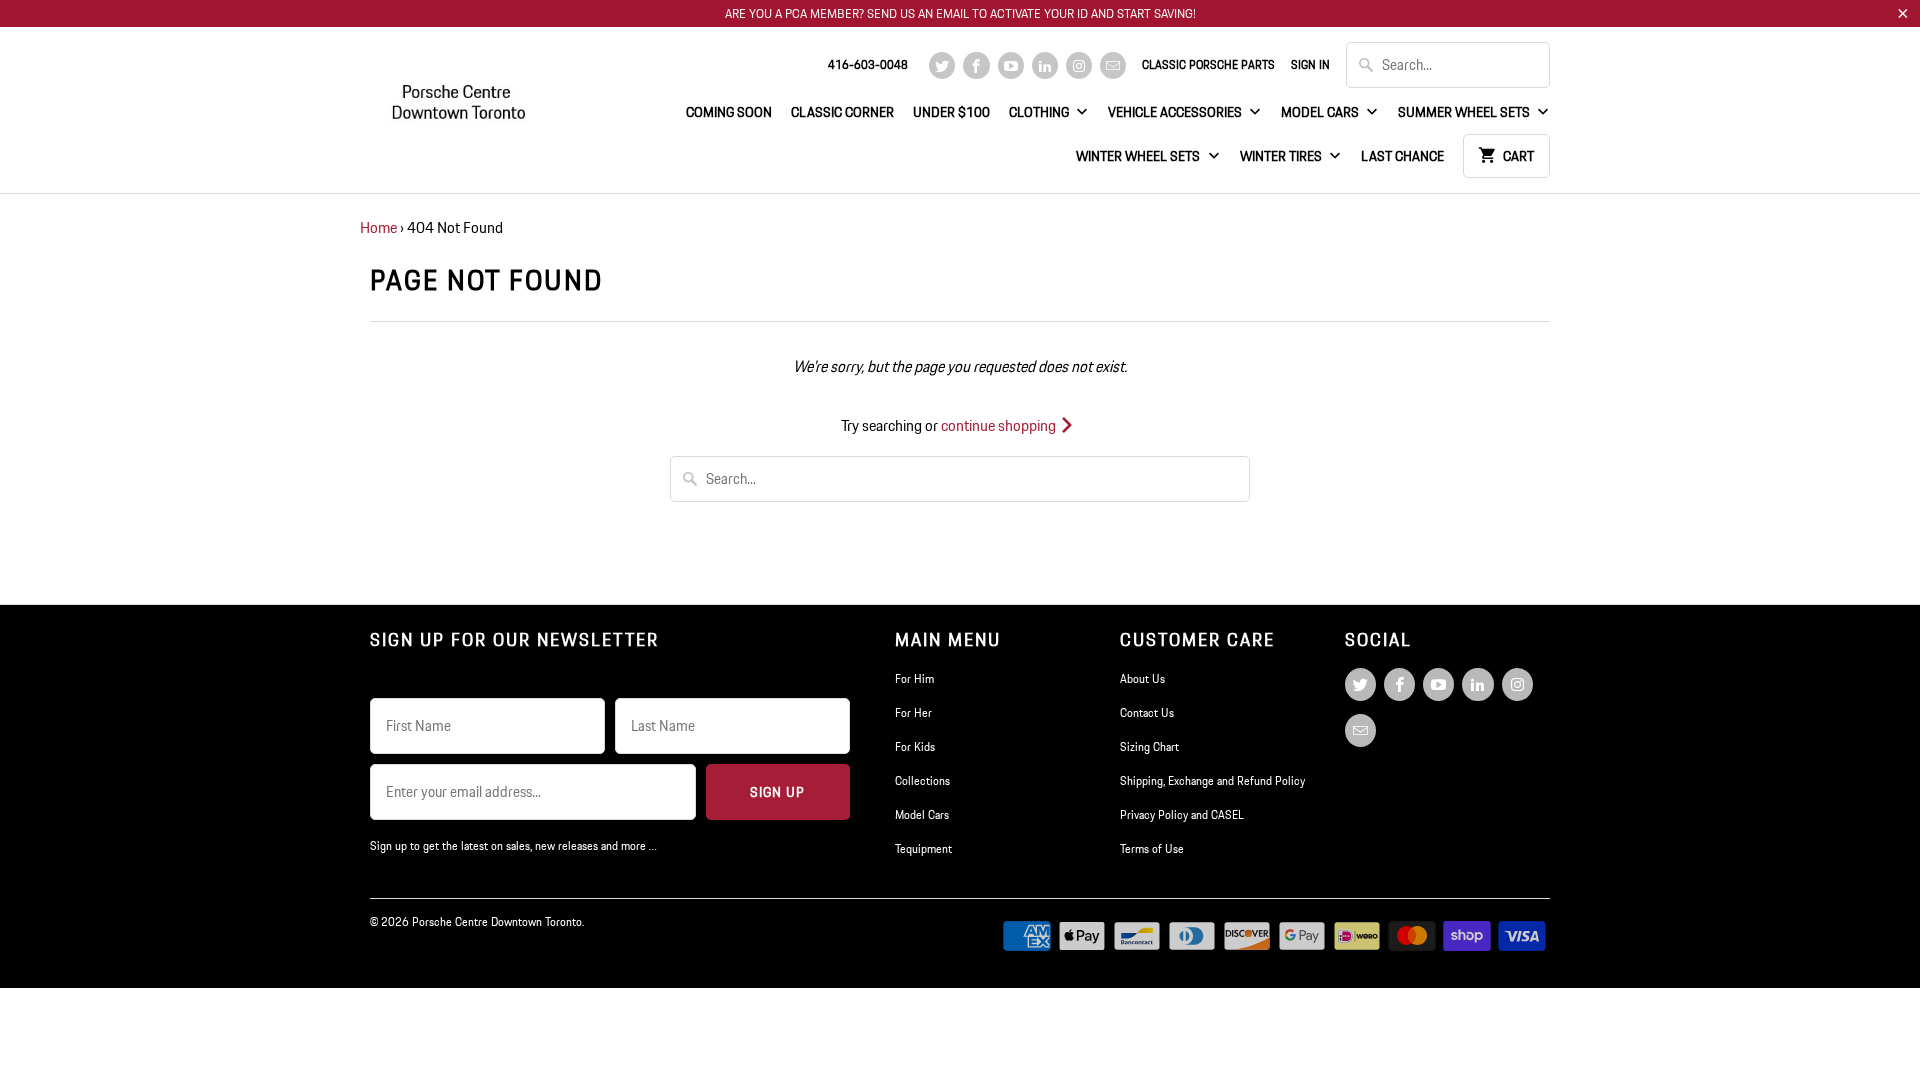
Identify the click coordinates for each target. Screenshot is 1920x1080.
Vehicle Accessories (1176, 112)
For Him (914, 678)
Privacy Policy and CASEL (1182, 814)
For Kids (915, 746)
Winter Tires (1282, 156)
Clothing (1040, 112)
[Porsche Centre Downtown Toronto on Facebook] (976, 65)
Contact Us (1147, 712)
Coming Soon (729, 112)
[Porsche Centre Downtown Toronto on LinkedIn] (1045, 65)
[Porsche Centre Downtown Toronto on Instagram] (1079, 65)
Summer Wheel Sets (1465, 112)
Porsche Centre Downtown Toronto (497, 921)
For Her (913, 712)
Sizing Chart (1149, 746)
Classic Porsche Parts (1208, 64)
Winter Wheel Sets (1139, 156)
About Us (1142, 678)
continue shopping (1000, 425)
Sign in (1310, 64)
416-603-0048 (868, 64)
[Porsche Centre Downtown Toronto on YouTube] (1011, 65)
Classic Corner (842, 112)
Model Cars (1321, 112)
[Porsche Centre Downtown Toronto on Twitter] (942, 65)
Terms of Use (1152, 848)
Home (378, 227)
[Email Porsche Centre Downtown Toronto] (1113, 65)
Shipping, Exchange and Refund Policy (1212, 780)
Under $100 (951, 112)
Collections (922, 780)
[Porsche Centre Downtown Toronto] (460, 93)
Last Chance (1402, 156)
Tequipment (923, 848)
